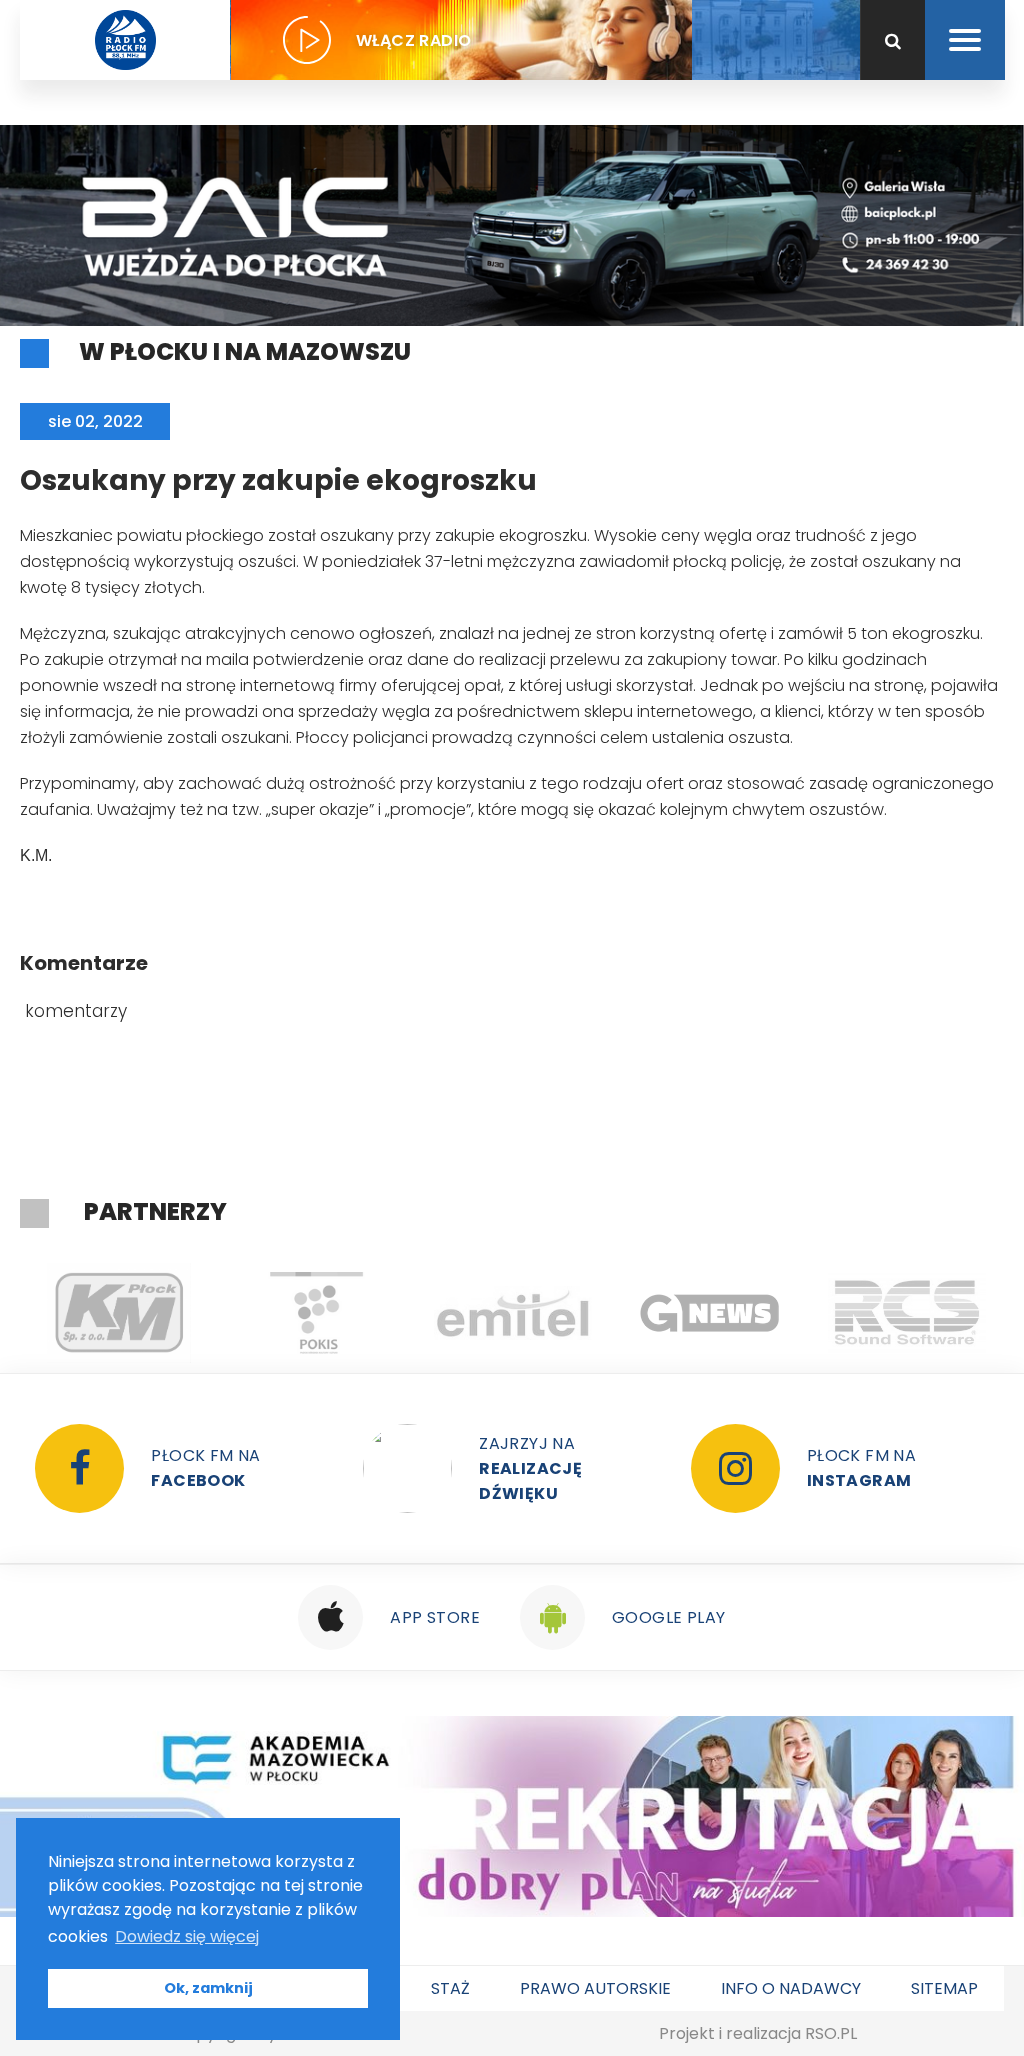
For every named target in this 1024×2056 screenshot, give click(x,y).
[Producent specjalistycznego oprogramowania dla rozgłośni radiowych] (709, 1313)
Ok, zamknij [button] (208, 1988)
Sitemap (944, 1988)
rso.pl (831, 2033)
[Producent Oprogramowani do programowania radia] (906, 1313)
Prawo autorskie (595, 1988)
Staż (450, 1988)
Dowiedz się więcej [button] (187, 1936)
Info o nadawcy (791, 1988)
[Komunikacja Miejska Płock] (118, 1313)
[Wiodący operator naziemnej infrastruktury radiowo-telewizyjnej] (512, 1313)
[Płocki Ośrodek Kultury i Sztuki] (315, 1313)
